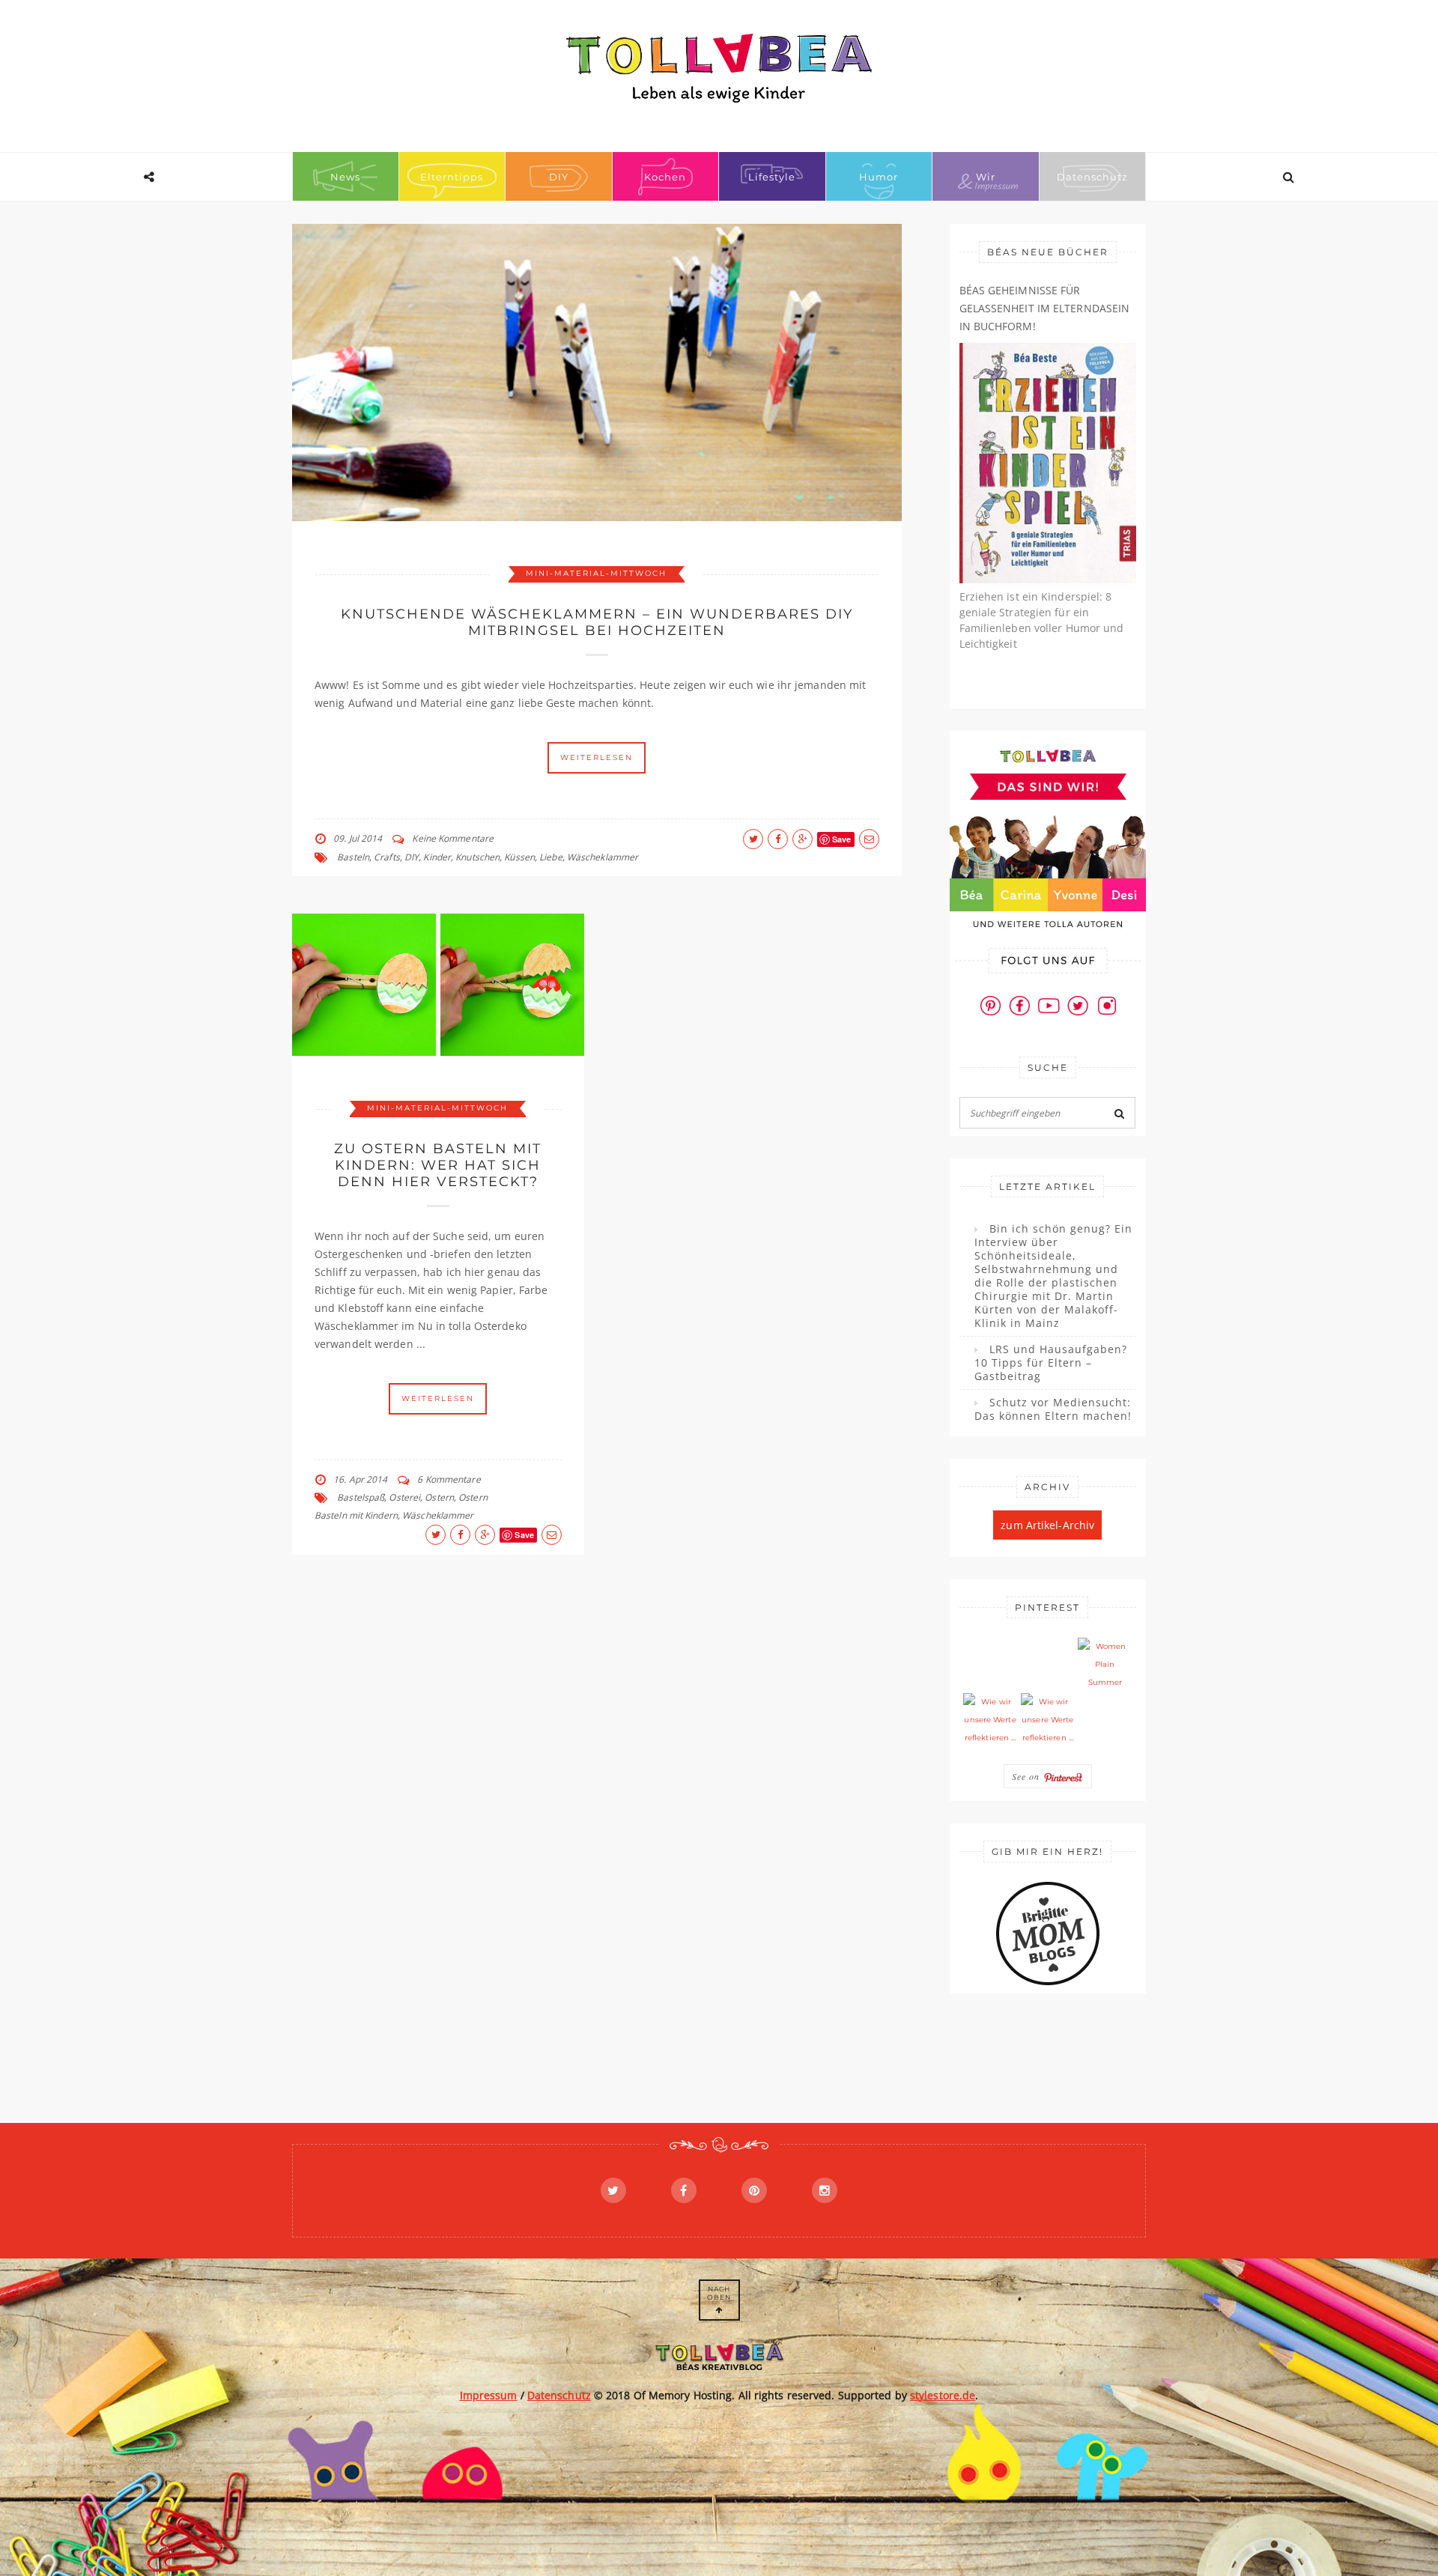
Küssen (519, 857)
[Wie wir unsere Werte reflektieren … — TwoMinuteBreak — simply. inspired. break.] (990, 1720)
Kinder (437, 857)
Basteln (353, 857)
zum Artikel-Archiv (1047, 1525)
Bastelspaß (361, 1497)
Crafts (387, 857)
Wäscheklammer (603, 857)
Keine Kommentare (453, 838)
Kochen (665, 177)
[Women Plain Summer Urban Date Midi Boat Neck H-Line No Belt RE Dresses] (1105, 1665)
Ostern (439, 1497)
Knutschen (477, 857)
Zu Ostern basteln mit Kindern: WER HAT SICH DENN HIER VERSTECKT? (438, 1165)
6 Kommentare (449, 1479)
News (345, 177)
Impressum (489, 2395)
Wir (986, 177)
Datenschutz (1092, 177)
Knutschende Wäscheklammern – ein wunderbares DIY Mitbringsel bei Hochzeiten (597, 622)
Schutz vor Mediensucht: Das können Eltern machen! (1053, 1409)
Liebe (551, 857)
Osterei (404, 1497)
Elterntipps (452, 177)
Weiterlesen (597, 757)
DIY (559, 177)
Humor (879, 177)
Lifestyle (772, 177)
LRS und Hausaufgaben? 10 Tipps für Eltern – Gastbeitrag (1051, 1363)
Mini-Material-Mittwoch (596, 573)
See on (1028, 1776)
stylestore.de (943, 2395)
